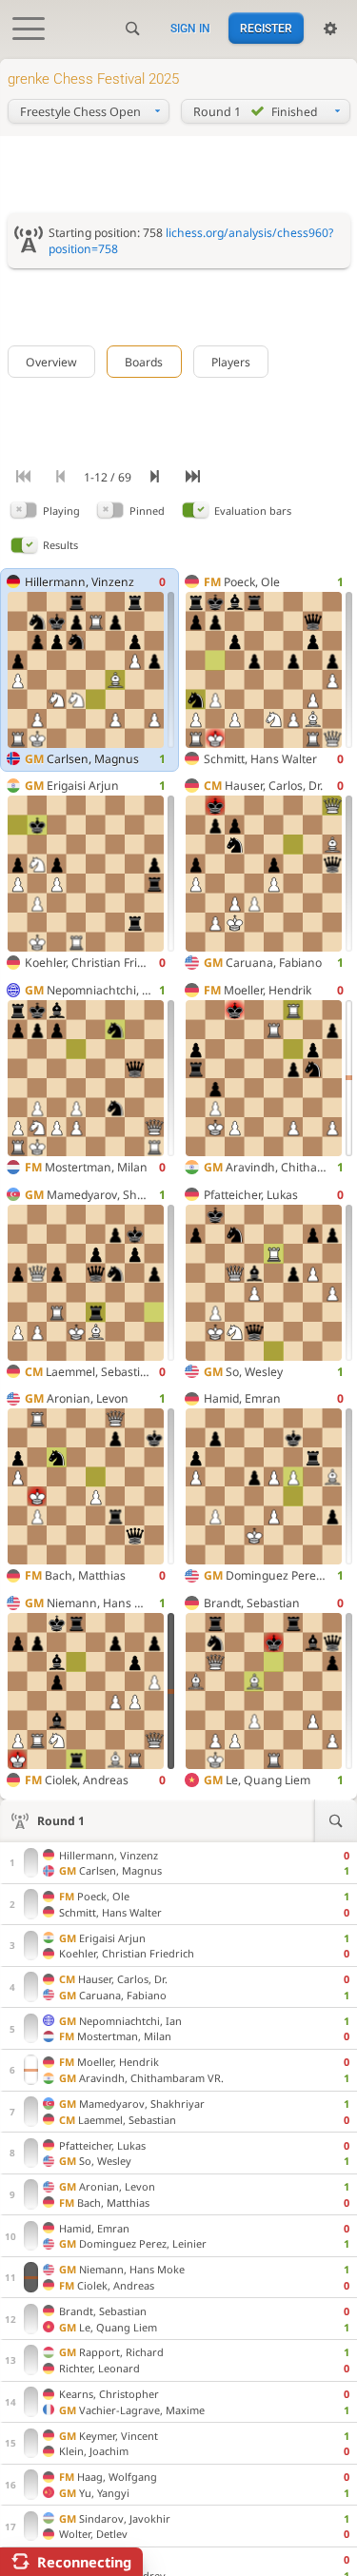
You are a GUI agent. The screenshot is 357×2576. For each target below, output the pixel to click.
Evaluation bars (253, 511)
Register (266, 29)
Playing (61, 511)
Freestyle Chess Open (80, 112)
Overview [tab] (51, 362)
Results (60, 545)
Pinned (147, 511)
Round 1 (61, 1821)
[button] (24, 511)
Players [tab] (231, 362)
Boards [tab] (144, 362)
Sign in (190, 29)
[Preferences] (330, 29)
